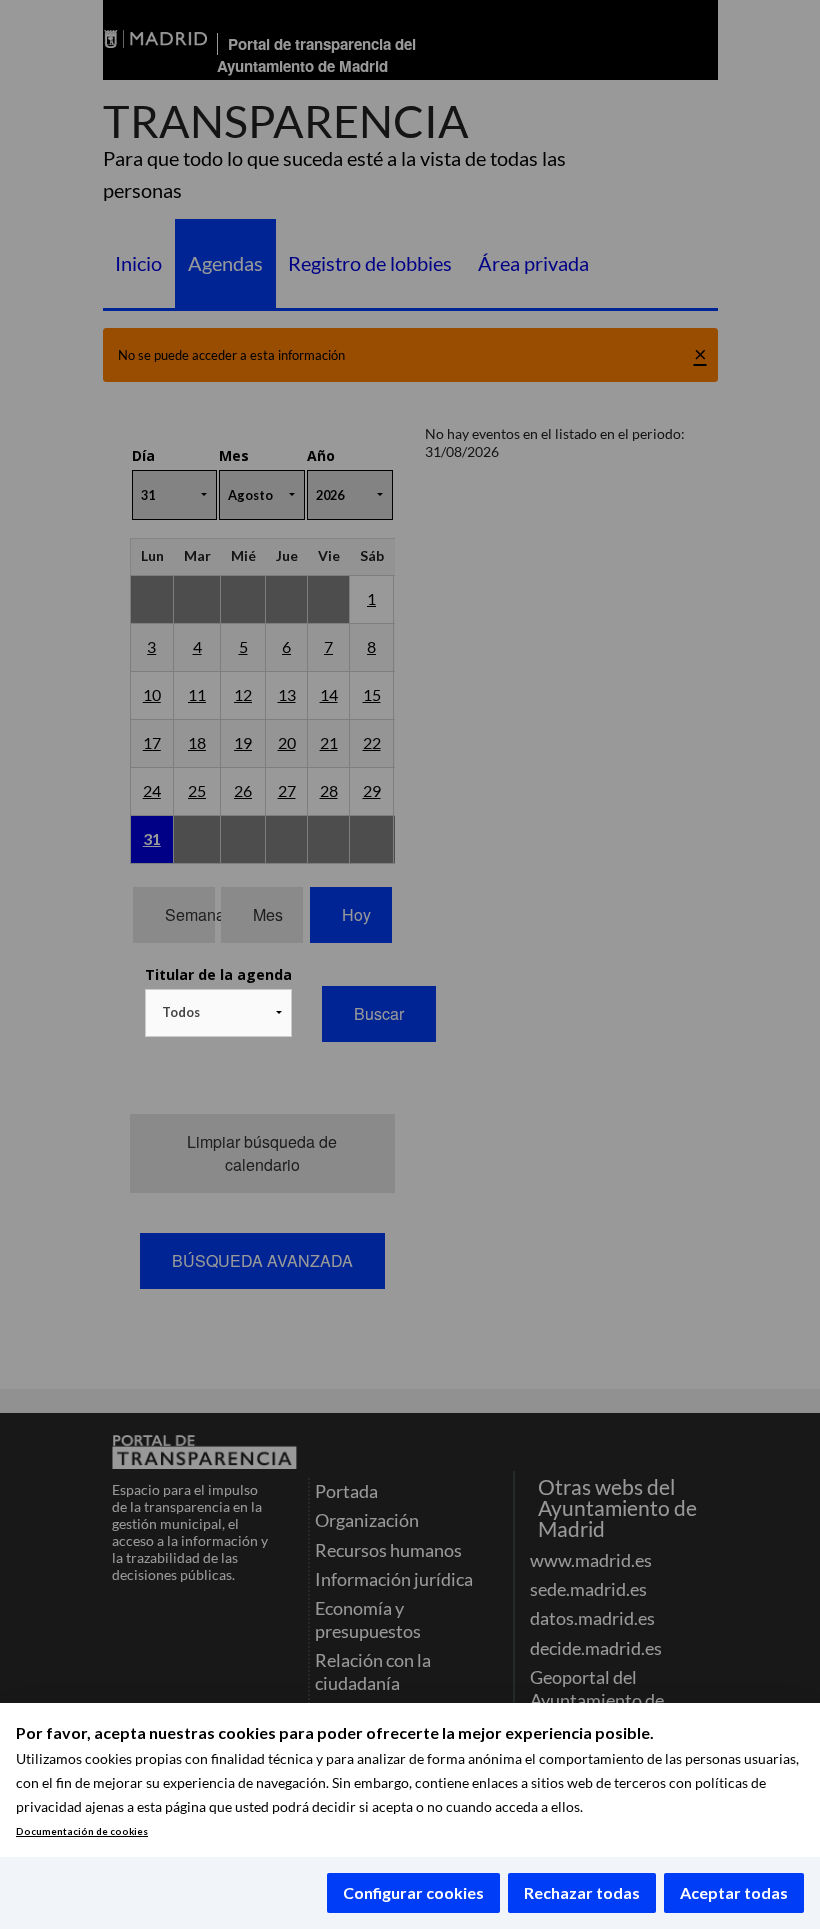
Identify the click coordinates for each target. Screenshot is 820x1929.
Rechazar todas (582, 1892)
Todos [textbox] (181, 1012)
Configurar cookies (413, 1892)
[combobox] (218, 1013)
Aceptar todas (734, 1892)
